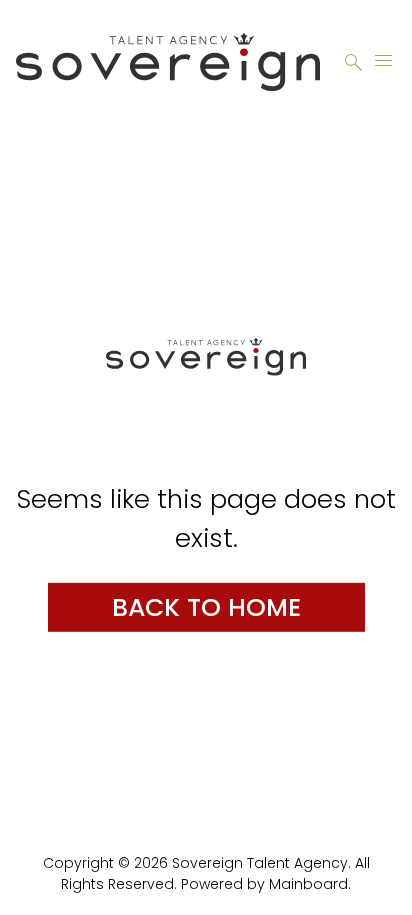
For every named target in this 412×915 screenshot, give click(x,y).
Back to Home (206, 606)
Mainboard (308, 884)
